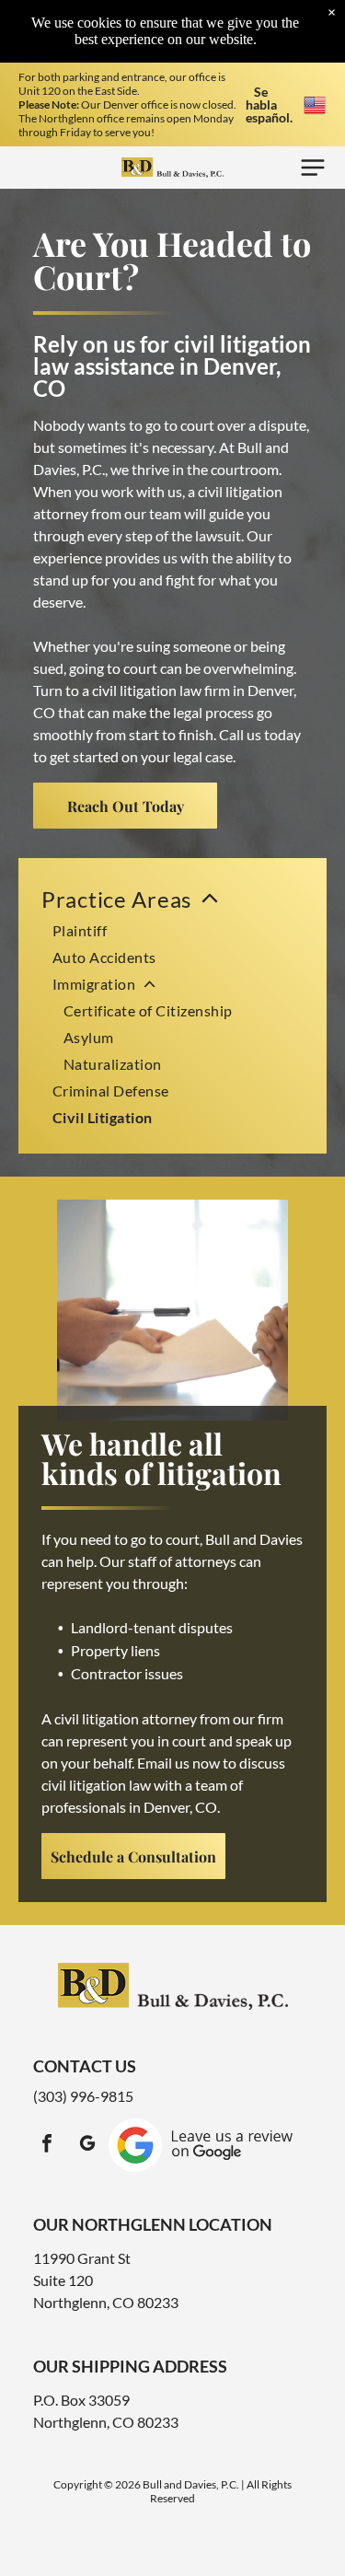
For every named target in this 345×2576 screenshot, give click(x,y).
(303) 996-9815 (83, 2096)
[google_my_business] (87, 2146)
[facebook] (47, 2146)
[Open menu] (313, 168)
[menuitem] (172, 1006)
